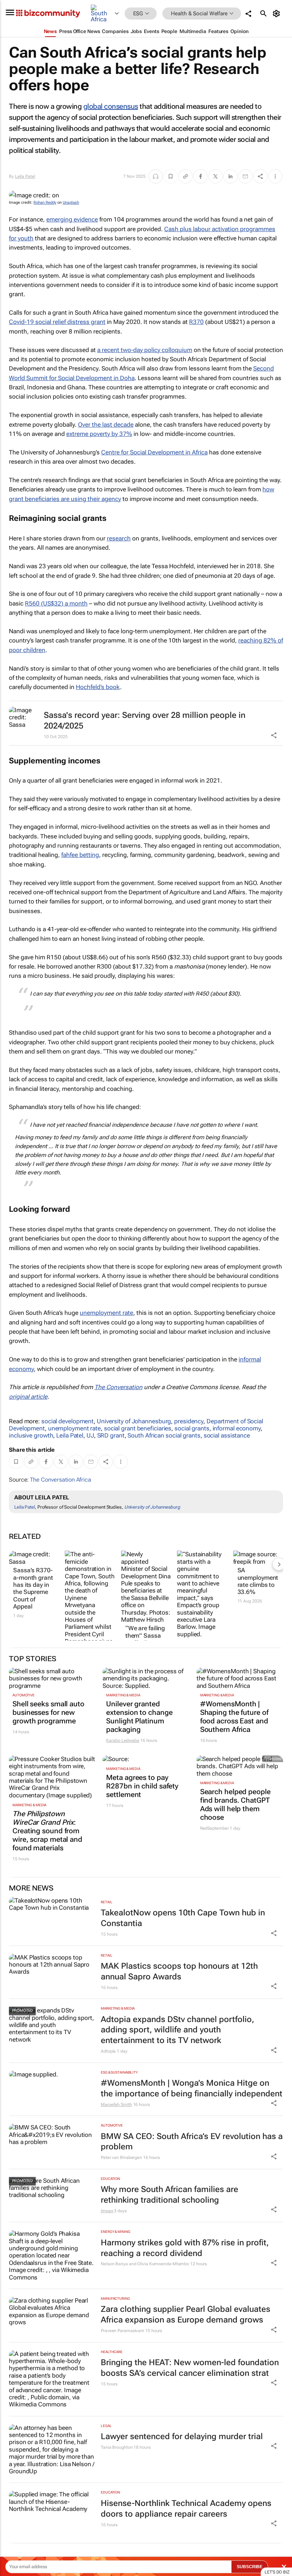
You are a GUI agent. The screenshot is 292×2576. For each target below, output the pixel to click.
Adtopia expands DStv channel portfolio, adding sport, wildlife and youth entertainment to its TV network (178, 2030)
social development (67, 1421)
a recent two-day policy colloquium (145, 350)
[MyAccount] (278, 14)
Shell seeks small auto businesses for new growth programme (48, 1712)
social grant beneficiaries (138, 1428)
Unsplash (71, 202)
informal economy (237, 1428)
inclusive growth (31, 1435)
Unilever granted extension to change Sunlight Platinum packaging (139, 1717)
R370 (196, 322)
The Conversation (118, 1387)
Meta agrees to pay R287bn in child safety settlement (142, 1786)
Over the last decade (106, 425)
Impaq (107, 2211)
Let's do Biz (277, 2572)
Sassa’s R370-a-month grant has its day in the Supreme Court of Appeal (33, 1588)
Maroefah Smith (116, 2105)
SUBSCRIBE (250, 2567)
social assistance (227, 1435)
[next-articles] (279, 1564)
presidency (189, 1421)
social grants (192, 1428)
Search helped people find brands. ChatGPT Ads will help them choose (235, 1804)
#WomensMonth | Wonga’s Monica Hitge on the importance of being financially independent (192, 2088)
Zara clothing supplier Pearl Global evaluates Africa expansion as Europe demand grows (186, 2314)
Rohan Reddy (45, 202)
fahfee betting (80, 855)
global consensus (111, 106)
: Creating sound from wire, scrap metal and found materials (47, 1831)
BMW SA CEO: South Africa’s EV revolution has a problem (192, 2142)
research (119, 538)
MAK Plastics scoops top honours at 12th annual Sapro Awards (179, 1971)
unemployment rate (106, 1313)
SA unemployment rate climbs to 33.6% (258, 1581)
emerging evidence (72, 219)
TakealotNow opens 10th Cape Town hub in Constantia (183, 1918)
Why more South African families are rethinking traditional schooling (170, 2195)
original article (28, 1397)
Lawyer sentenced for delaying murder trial (182, 2436)
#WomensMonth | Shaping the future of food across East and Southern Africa (234, 1717)
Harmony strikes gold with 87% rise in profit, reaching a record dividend (185, 2248)
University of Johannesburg (134, 1421)
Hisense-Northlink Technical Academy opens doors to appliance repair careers (186, 2509)
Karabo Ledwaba (123, 1740)
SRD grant (111, 1435)
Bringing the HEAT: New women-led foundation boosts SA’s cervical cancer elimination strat (190, 2368)
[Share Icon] (274, 1933)
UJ (90, 1435)
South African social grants (164, 1435)
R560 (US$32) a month (56, 603)
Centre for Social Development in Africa (154, 452)
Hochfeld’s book (98, 687)
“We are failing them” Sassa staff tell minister (145, 1639)
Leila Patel (25, 176)
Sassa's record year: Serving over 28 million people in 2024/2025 (145, 721)
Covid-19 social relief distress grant (57, 322)
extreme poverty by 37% (99, 434)
